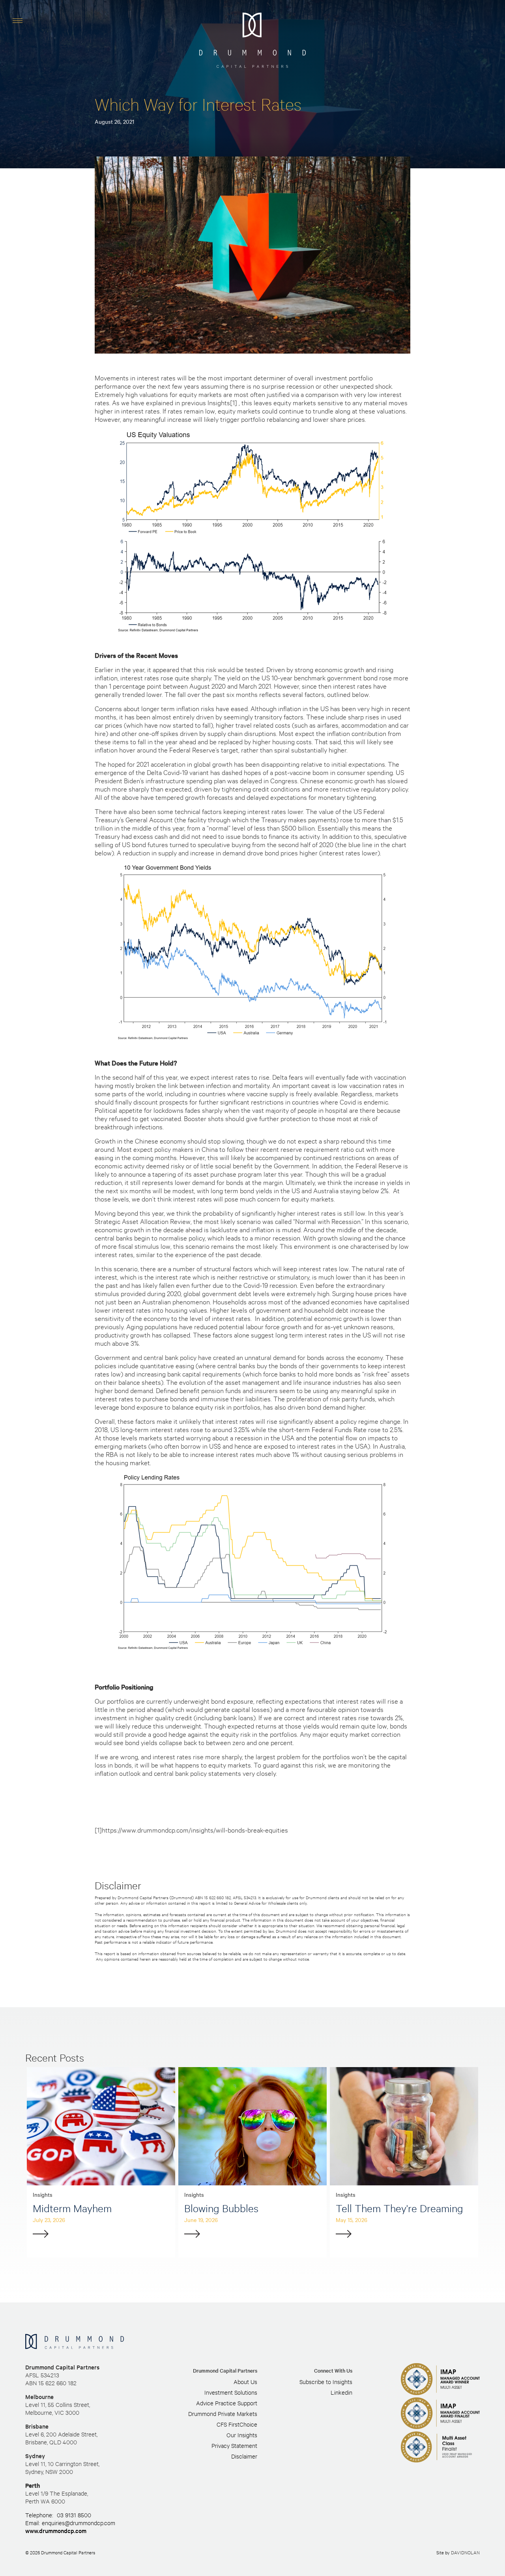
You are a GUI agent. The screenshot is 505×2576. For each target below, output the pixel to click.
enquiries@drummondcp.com (79, 2523)
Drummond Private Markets (223, 2413)
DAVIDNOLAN (465, 2552)
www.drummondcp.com (56, 2530)
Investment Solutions (231, 2392)
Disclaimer (244, 2456)
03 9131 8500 (74, 2515)
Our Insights (242, 2435)
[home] (252, 40)
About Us (245, 2381)
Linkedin (341, 2392)
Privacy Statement (234, 2445)
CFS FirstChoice (237, 2424)
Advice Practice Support (227, 2403)
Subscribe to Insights (326, 2381)
